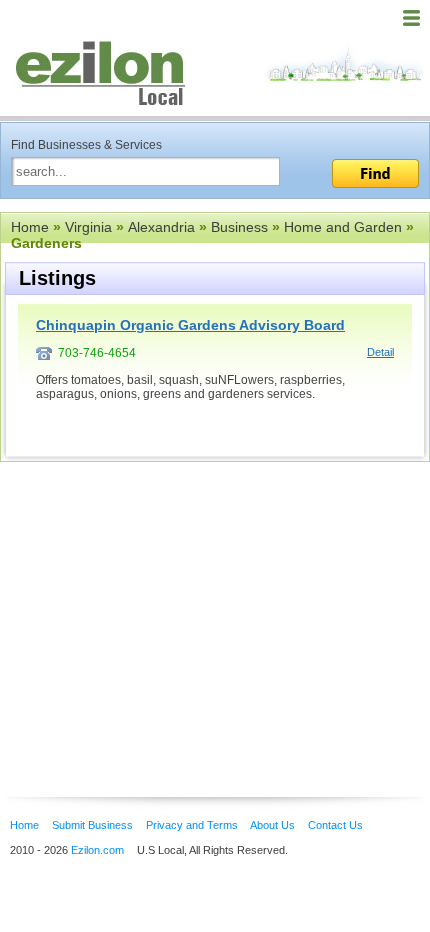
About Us (272, 825)
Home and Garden (343, 227)
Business (239, 227)
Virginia (88, 227)
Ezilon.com (97, 850)
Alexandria (161, 227)
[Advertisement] (160, 599)
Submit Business (92, 825)
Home (30, 227)
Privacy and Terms (192, 825)
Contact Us (335, 825)
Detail (380, 352)
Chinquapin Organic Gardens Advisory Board (190, 325)
